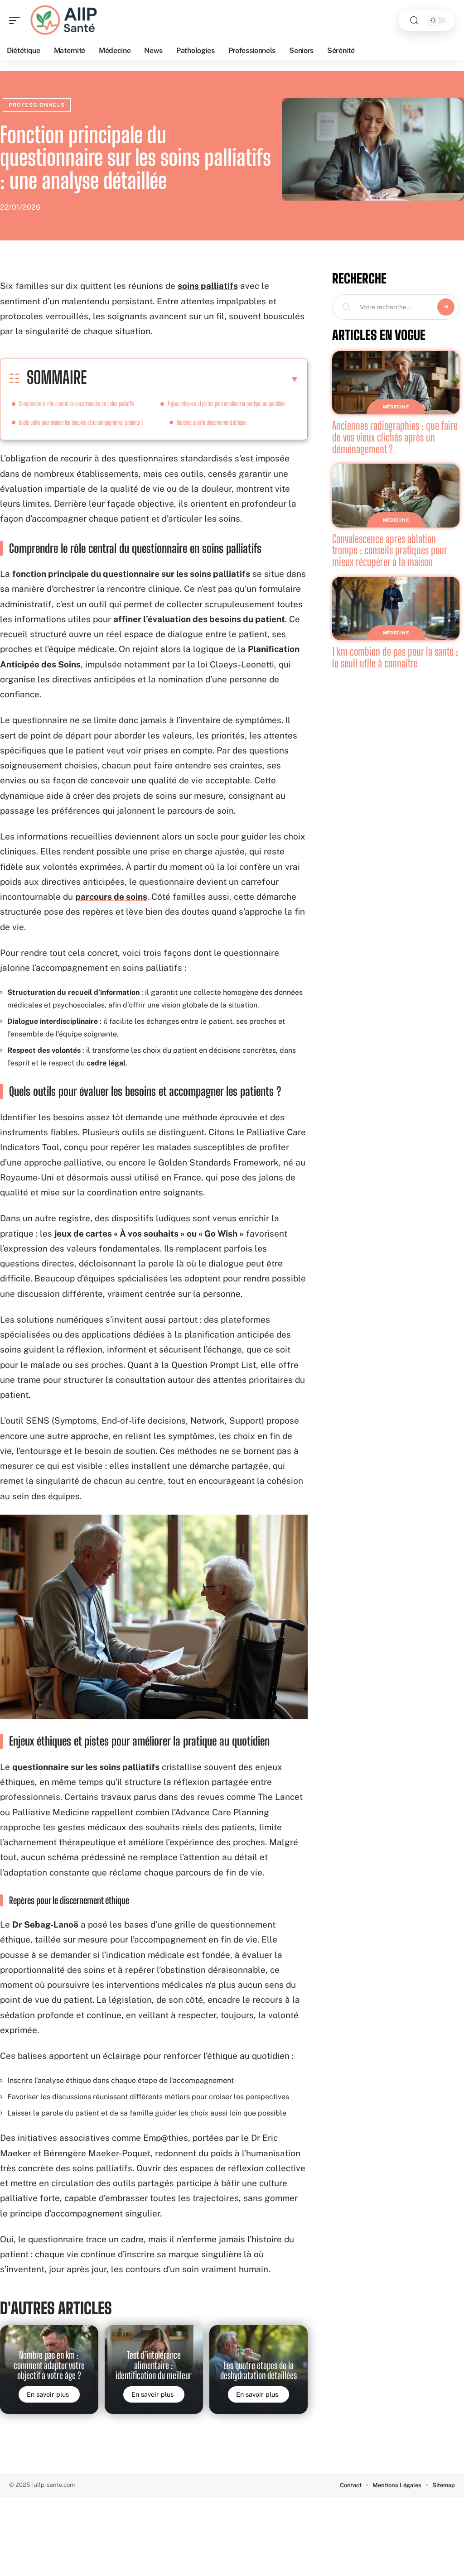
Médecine (396, 407)
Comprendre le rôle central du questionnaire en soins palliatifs (77, 404)
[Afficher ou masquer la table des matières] (193, 379)
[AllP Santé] (65, 20)
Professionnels (37, 105)
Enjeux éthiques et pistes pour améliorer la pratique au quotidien (227, 404)
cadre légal (106, 1063)
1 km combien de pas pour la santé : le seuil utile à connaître (395, 657)
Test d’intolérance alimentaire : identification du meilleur (154, 2365)
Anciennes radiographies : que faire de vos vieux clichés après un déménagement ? (395, 437)
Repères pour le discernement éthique (212, 422)
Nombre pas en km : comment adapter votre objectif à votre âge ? (49, 2365)
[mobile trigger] (17, 20)
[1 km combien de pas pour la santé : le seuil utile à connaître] (396, 609)
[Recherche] (414, 21)
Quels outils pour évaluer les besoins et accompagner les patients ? (81, 422)
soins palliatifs (208, 286)
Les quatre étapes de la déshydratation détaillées (259, 2370)
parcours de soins (111, 897)
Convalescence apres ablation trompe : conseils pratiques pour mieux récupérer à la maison (390, 550)
